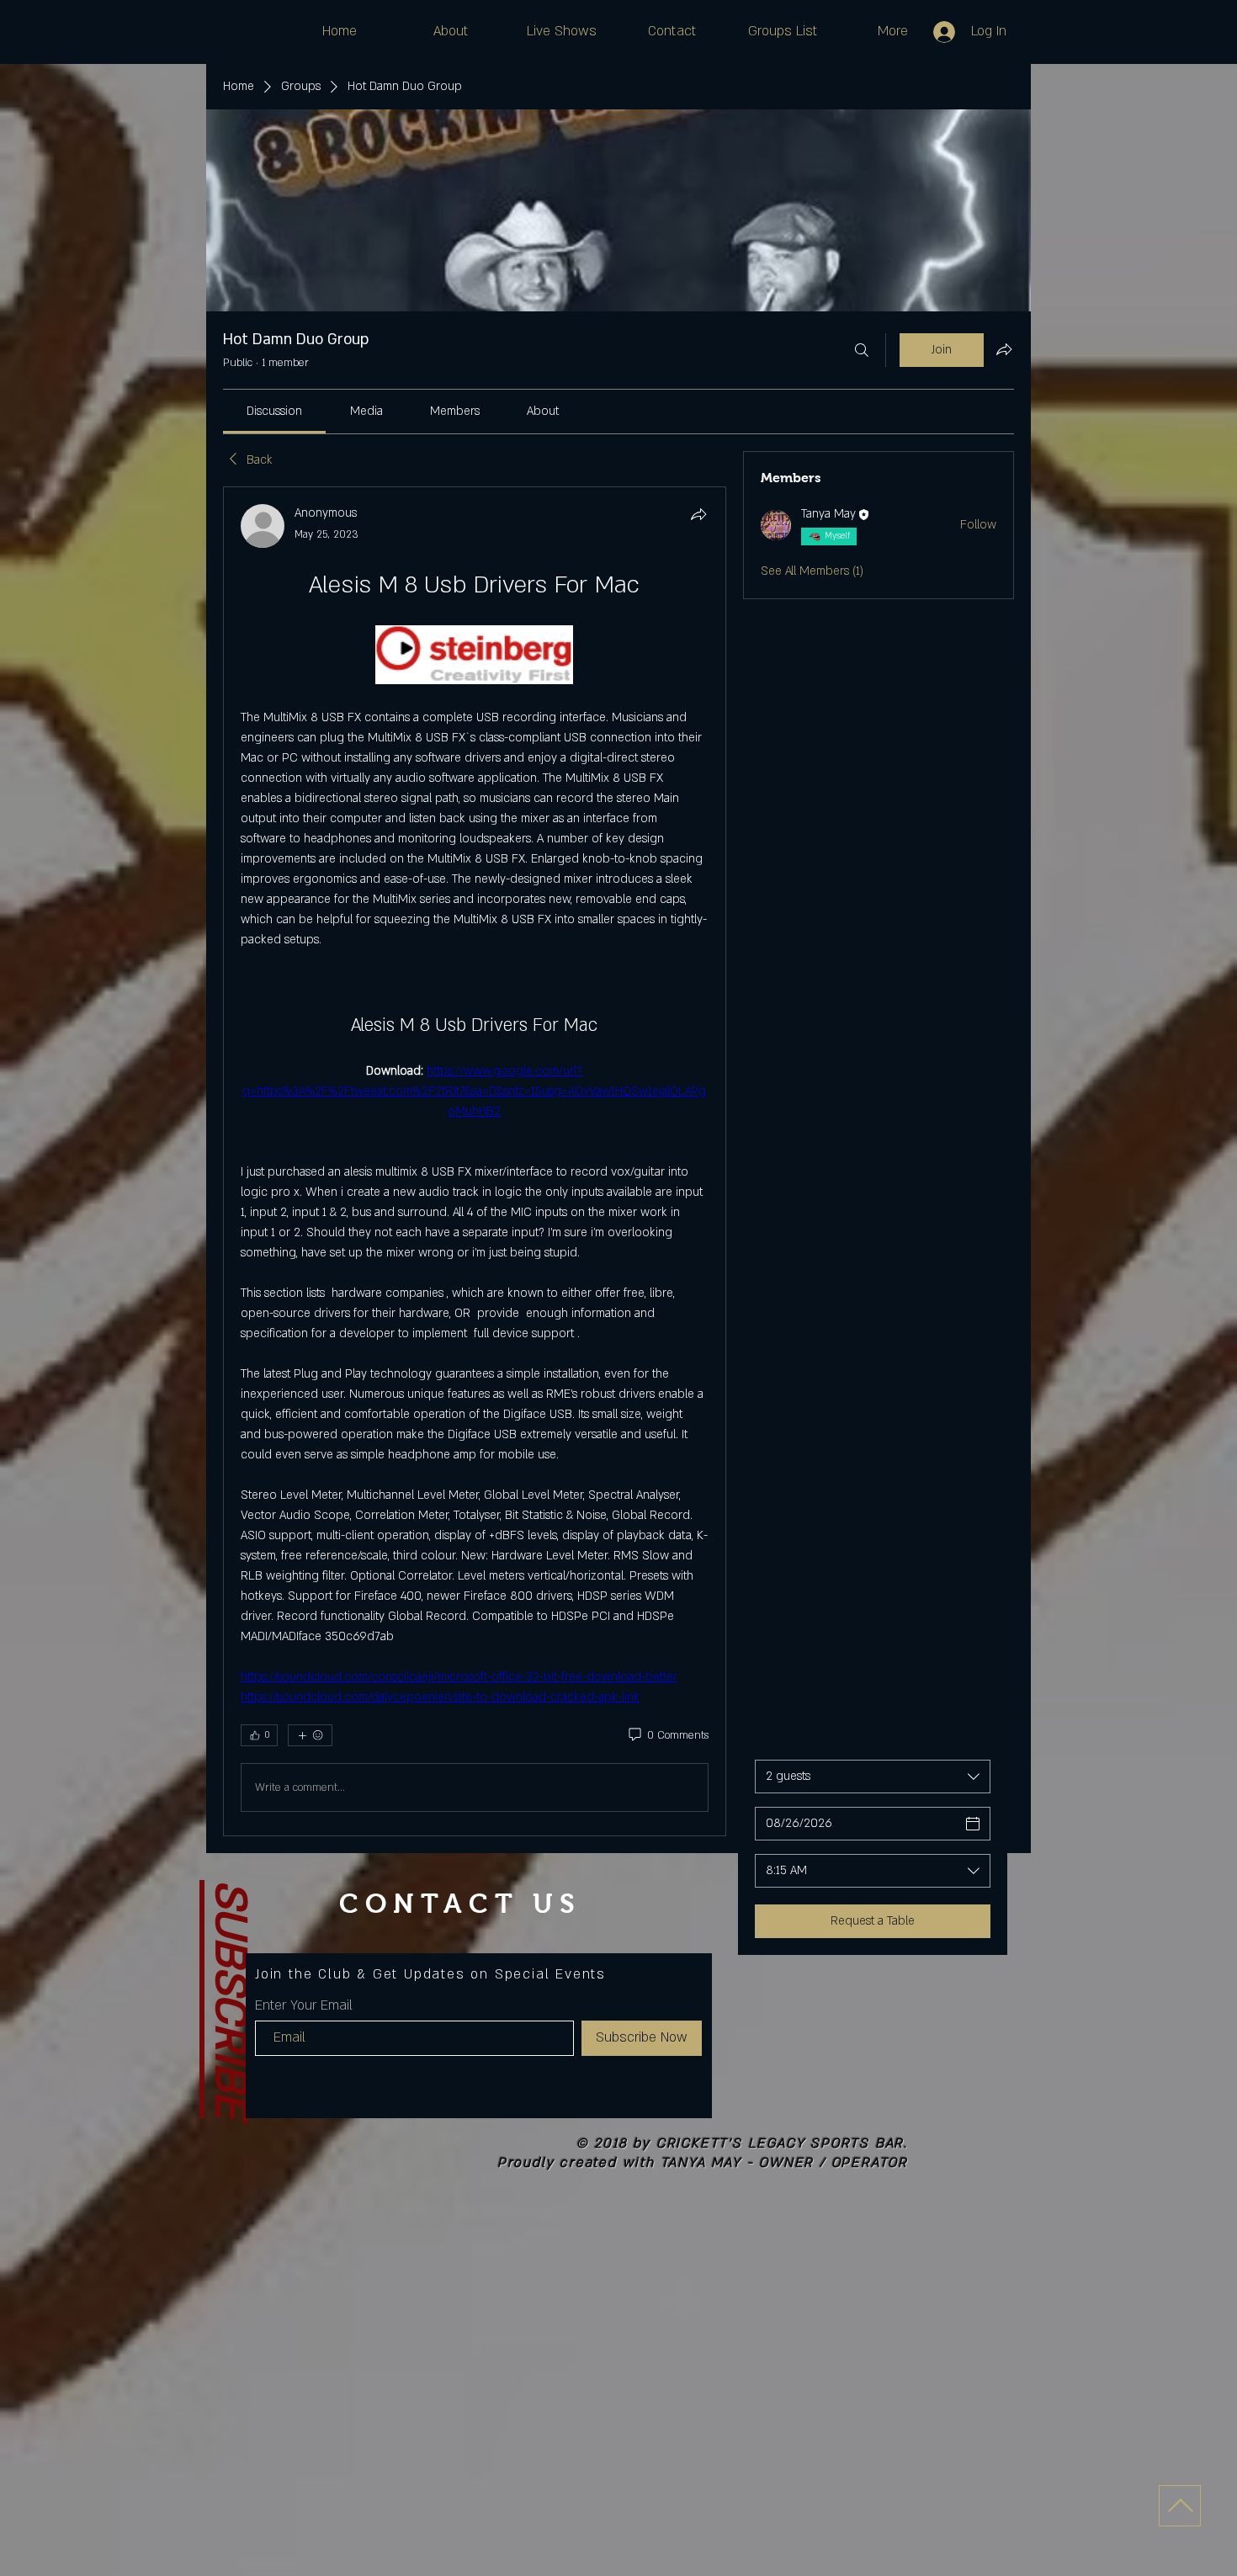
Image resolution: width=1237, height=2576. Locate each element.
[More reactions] (310, 1735)
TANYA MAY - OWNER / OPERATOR (784, 2163)
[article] (475, 1161)
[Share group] (1004, 349)
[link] (274, 411)
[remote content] (474, 656)
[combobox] (873, 1777)
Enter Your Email (304, 2005)
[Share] (698, 514)
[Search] (862, 350)
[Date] (973, 1824)
